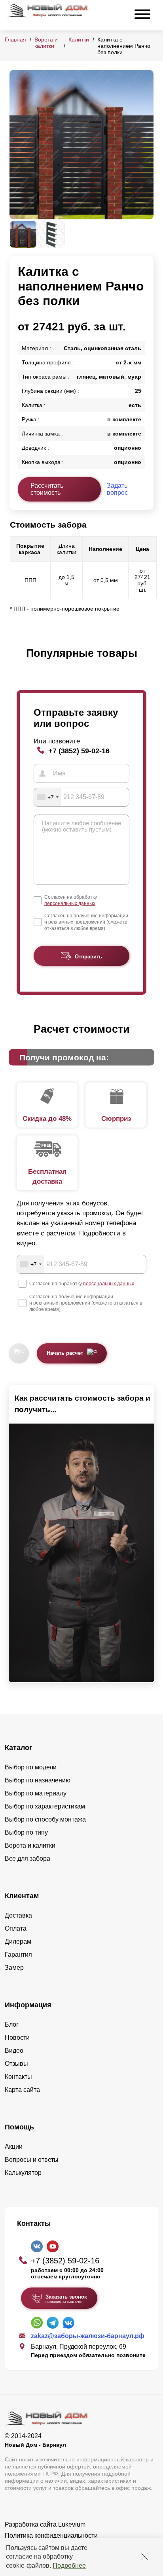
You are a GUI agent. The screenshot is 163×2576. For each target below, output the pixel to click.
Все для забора (27, 1858)
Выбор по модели (31, 1767)
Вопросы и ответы (32, 2160)
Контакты (18, 2077)
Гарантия (18, 1955)
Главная (15, 40)
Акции (14, 2147)
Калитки (79, 40)
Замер (14, 1968)
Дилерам (18, 1941)
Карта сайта (22, 2090)
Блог (12, 2024)
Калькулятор (23, 2173)
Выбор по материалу (36, 1793)
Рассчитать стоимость (47, 489)
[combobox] (47, 797)
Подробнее (69, 2566)
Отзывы (16, 2064)
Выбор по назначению (38, 1780)
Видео (14, 2051)
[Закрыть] (145, 2557)
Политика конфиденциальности (51, 2535)
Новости (17, 2038)
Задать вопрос (117, 489)
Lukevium (72, 2524)
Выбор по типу (26, 1832)
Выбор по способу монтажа (45, 1819)
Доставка (18, 1915)
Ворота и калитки (46, 43)
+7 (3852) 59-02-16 (79, 751)
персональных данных (70, 903)
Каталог (19, 1748)
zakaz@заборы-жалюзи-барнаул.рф (88, 2336)
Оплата (16, 1928)
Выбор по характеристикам (45, 1806)
